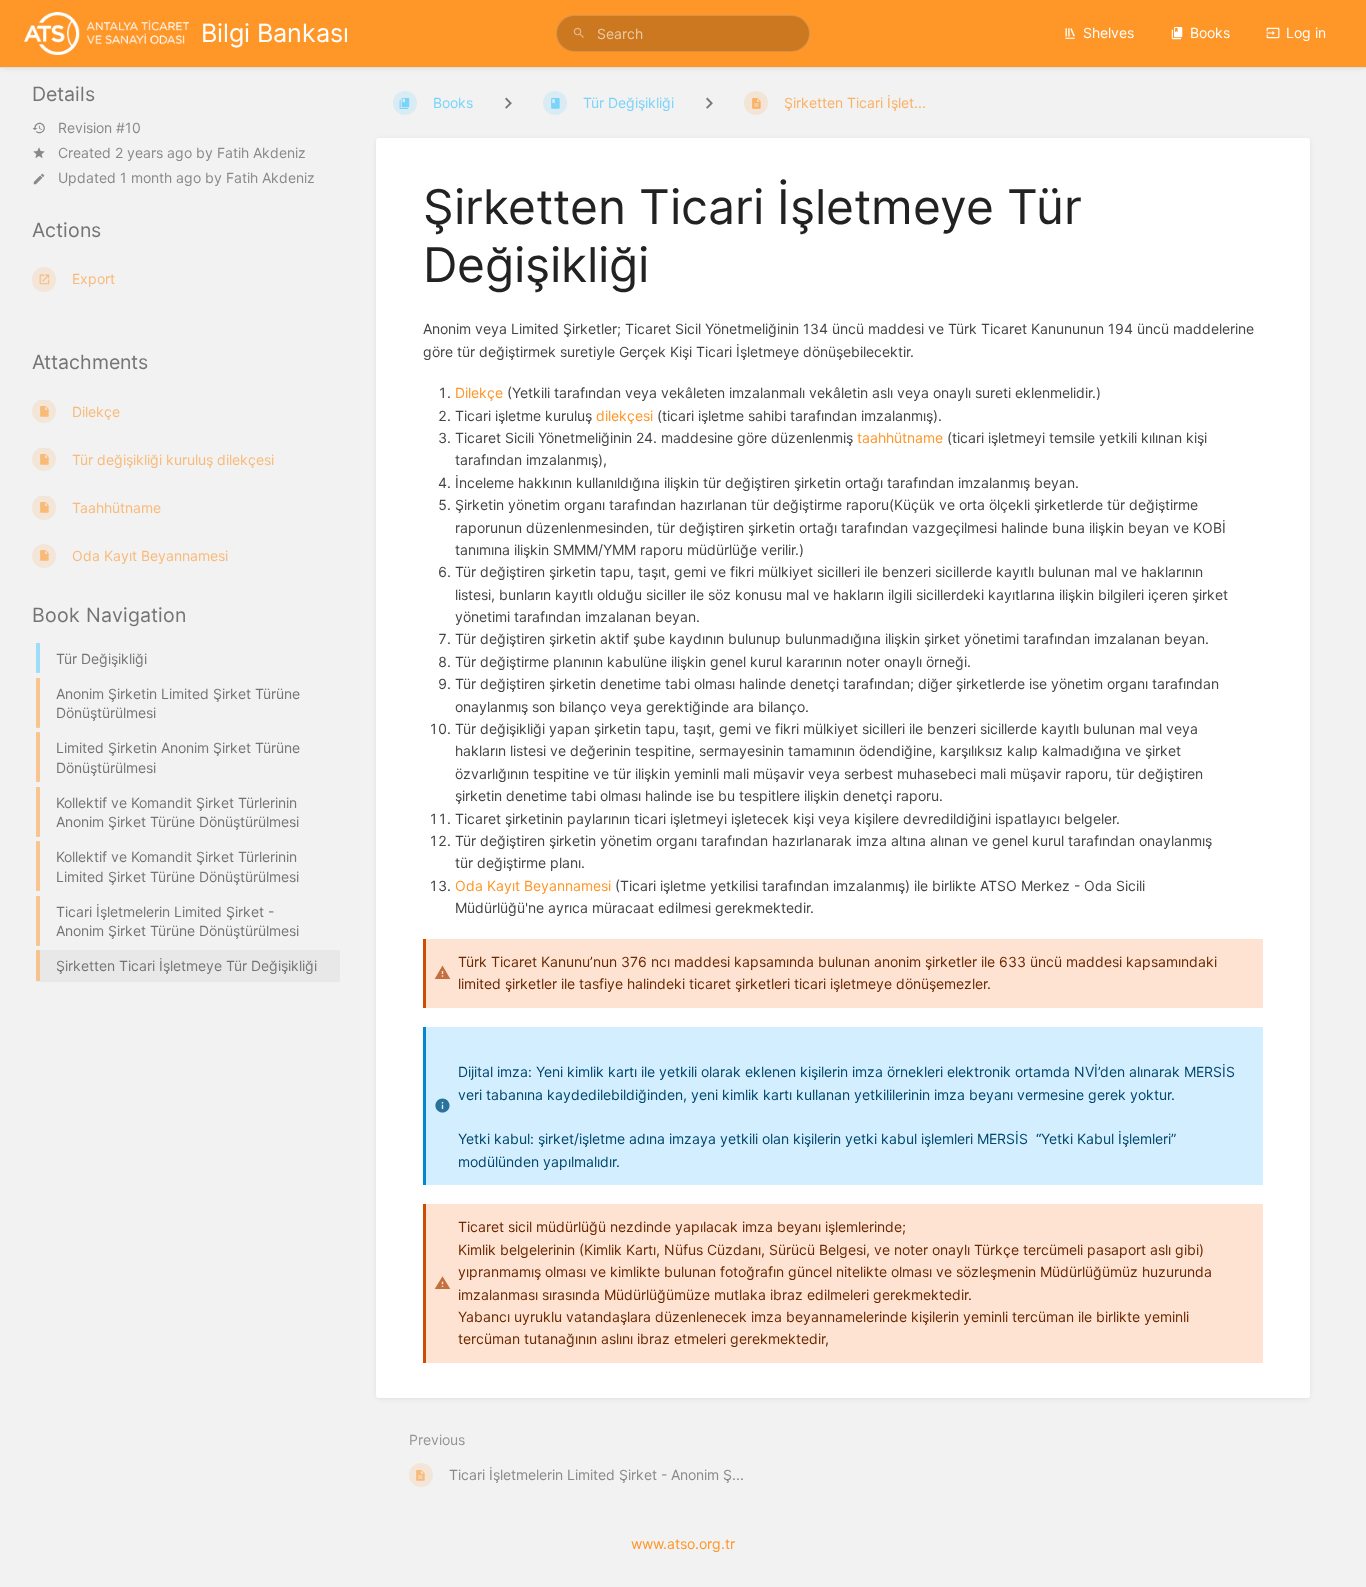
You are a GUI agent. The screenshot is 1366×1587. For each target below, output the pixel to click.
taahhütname (900, 437)
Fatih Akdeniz (261, 152)
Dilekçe (479, 392)
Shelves (1108, 32)
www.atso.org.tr (683, 1543)
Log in (1306, 32)
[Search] (582, 33)
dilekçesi (624, 415)
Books (1210, 32)
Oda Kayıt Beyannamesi (533, 885)
